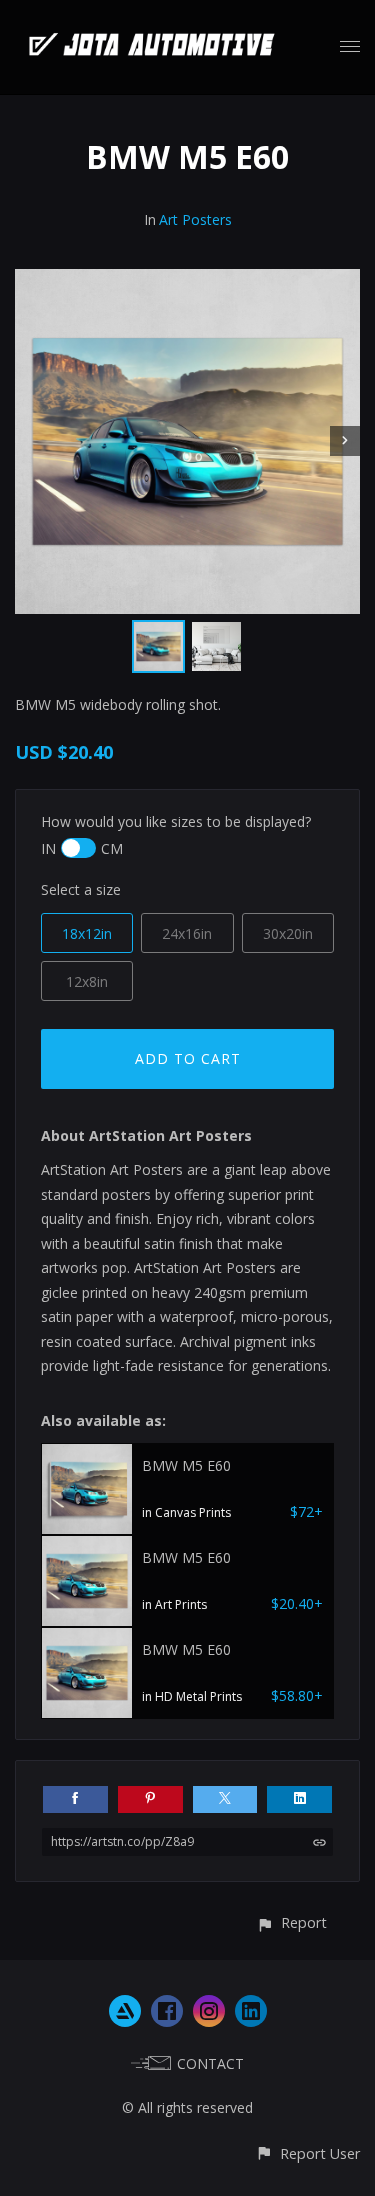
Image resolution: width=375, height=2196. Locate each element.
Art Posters (195, 219)
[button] (291, 1922)
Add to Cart (188, 1058)
